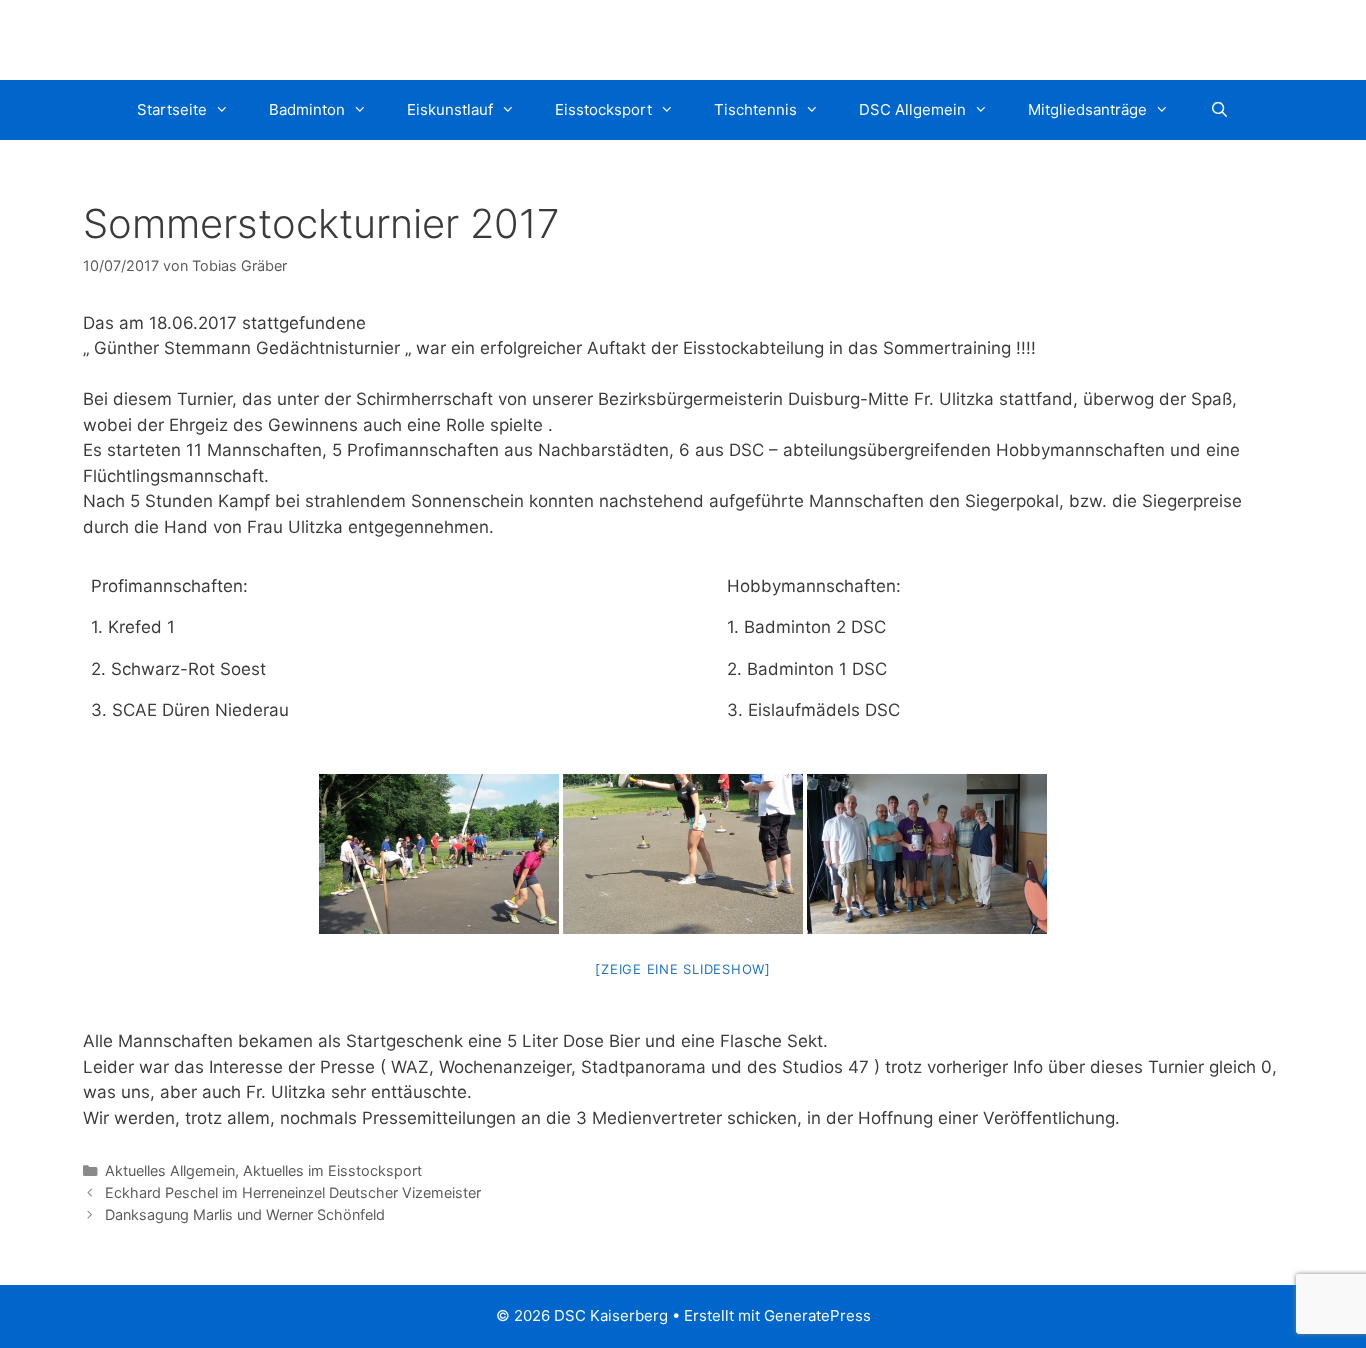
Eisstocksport (603, 109)
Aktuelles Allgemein (170, 1170)
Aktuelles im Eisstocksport (332, 1170)
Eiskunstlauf (450, 109)
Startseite (172, 109)
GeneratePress (817, 1315)
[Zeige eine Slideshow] (683, 969)
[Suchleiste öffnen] (1218, 110)
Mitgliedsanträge (1087, 109)
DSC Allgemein (912, 109)
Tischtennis (755, 109)
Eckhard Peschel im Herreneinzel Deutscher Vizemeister (293, 1192)
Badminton (307, 109)
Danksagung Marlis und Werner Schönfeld (245, 1214)
